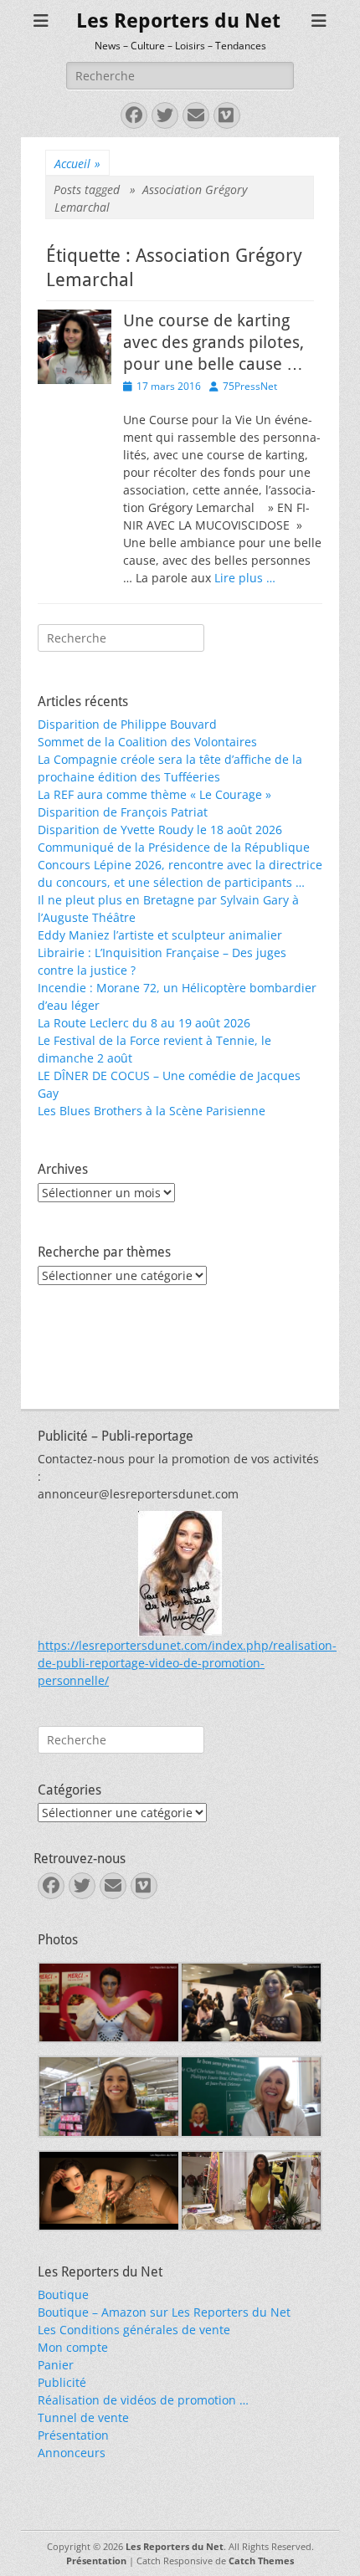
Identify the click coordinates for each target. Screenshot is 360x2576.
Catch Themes (261, 2561)
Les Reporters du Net (178, 21)
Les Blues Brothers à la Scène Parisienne (152, 1111)
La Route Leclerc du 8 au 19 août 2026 (144, 1023)
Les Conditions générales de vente (134, 2330)
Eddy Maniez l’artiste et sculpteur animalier (160, 935)
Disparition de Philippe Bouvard (127, 724)
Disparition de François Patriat (123, 812)
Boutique (63, 2294)
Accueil (77, 164)
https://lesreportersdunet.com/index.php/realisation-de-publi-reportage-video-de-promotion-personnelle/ (187, 1663)
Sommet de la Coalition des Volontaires (147, 742)
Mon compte (73, 2347)
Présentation (73, 2435)
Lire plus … (245, 578)
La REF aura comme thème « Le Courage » (154, 794)
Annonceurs (72, 2453)
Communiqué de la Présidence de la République (174, 847)
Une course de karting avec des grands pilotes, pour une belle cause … (213, 342)
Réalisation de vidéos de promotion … (143, 2400)
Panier (56, 2365)
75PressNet (250, 386)
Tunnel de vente (83, 2417)
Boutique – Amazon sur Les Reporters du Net (164, 2312)
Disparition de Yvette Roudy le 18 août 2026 (160, 830)
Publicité (62, 2382)
